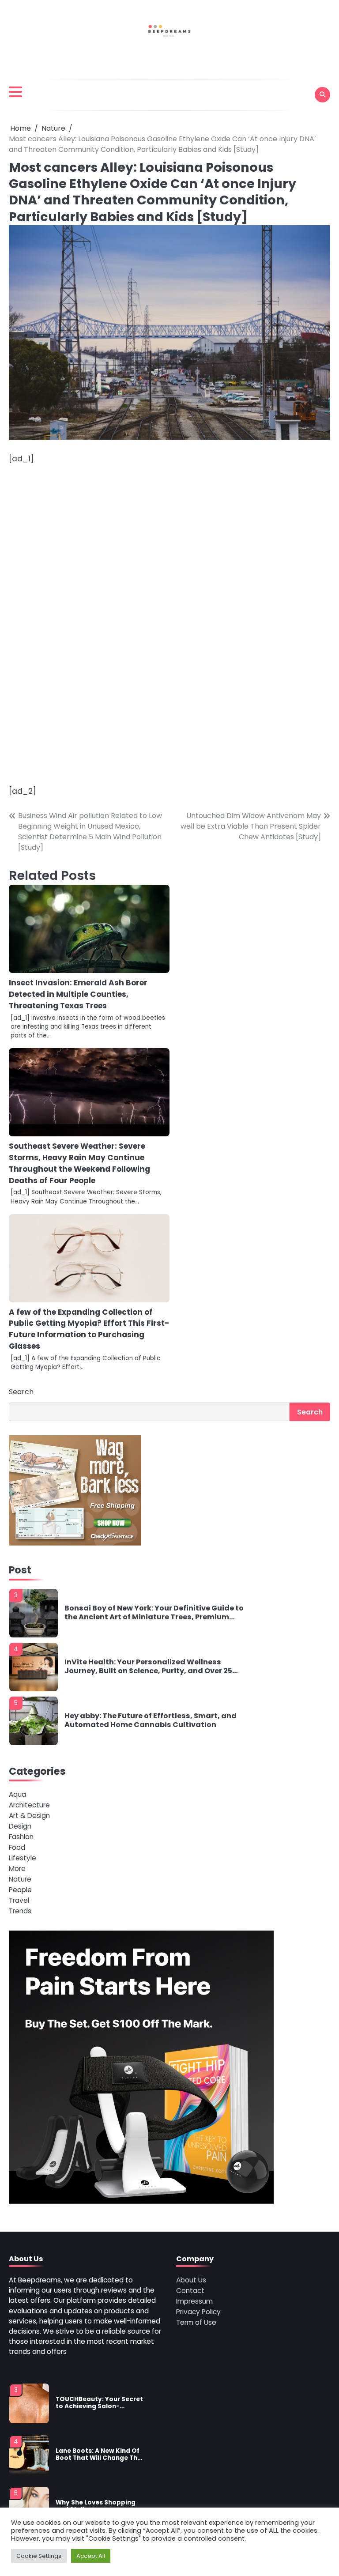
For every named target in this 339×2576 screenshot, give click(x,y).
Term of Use (196, 2322)
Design (20, 1826)
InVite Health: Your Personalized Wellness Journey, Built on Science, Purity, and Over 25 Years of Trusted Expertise (148, 1666)
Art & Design (29, 1816)
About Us (191, 2280)
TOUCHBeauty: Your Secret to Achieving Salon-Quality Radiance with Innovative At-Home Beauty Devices (99, 2403)
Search (21, 1392)
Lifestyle (23, 1858)
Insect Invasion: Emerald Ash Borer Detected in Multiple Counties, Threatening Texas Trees (78, 994)
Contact (190, 2291)
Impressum (194, 2301)
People (20, 1890)
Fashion (21, 1837)
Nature (20, 1879)
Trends (20, 1911)
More (17, 1869)
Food (17, 1847)
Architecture (29, 1805)
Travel (19, 1900)
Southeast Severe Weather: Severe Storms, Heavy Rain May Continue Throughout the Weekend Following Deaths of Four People (79, 1163)
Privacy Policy (198, 2312)
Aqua (17, 1794)
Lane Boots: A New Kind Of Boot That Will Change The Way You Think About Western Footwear (98, 2455)
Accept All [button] (91, 2556)
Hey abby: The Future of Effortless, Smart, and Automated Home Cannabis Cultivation (151, 1720)
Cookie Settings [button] (39, 2556)
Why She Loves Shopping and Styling (96, 2506)
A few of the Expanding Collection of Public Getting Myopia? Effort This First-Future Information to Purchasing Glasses (89, 1329)
